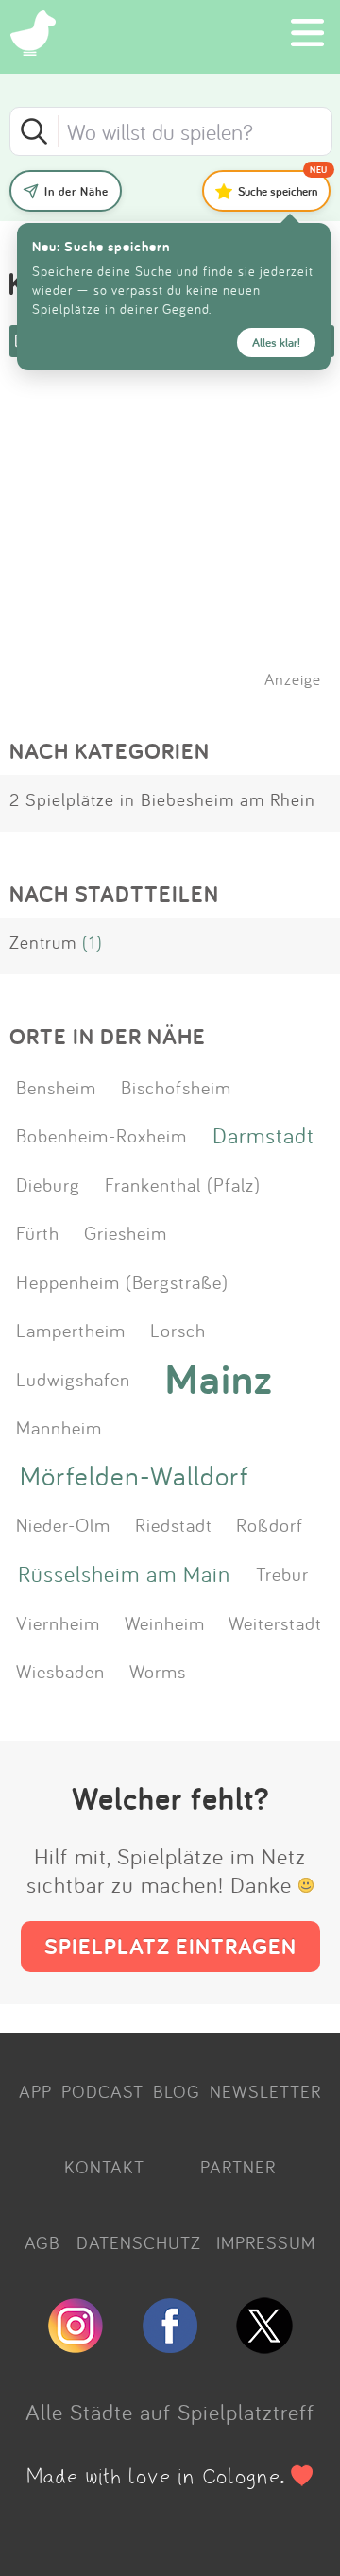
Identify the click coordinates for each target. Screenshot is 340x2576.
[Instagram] (76, 2345)
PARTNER (238, 2167)
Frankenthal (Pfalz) (183, 1184)
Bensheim (56, 1087)
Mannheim (59, 1427)
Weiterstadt (275, 1623)
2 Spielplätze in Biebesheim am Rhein (162, 799)
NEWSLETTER (265, 2091)
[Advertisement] (179, 547)
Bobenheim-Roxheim (102, 1135)
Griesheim (126, 1232)
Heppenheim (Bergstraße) (122, 1281)
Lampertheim (71, 1330)
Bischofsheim (176, 1087)
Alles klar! (276, 343)
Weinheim (165, 1623)
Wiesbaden (60, 1671)
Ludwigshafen (73, 1379)
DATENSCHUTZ (139, 2242)
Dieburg (48, 1184)
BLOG (177, 2091)
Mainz (219, 1379)
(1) (93, 942)
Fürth (38, 1232)
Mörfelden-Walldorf (134, 1476)
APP (35, 2091)
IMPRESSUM (266, 2242)
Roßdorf (270, 1524)
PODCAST (102, 2091)
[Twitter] (264, 2345)
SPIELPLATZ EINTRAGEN (170, 1946)
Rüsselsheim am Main (124, 1573)
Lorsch (178, 1330)
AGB (42, 2242)
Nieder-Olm (63, 1524)
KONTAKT (104, 2167)
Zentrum (43, 942)
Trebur (282, 1573)
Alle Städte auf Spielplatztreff (170, 2412)
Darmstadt (263, 1135)
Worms (158, 1671)
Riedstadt (174, 1524)
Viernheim (58, 1623)
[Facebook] (170, 2345)
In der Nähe (76, 191)
